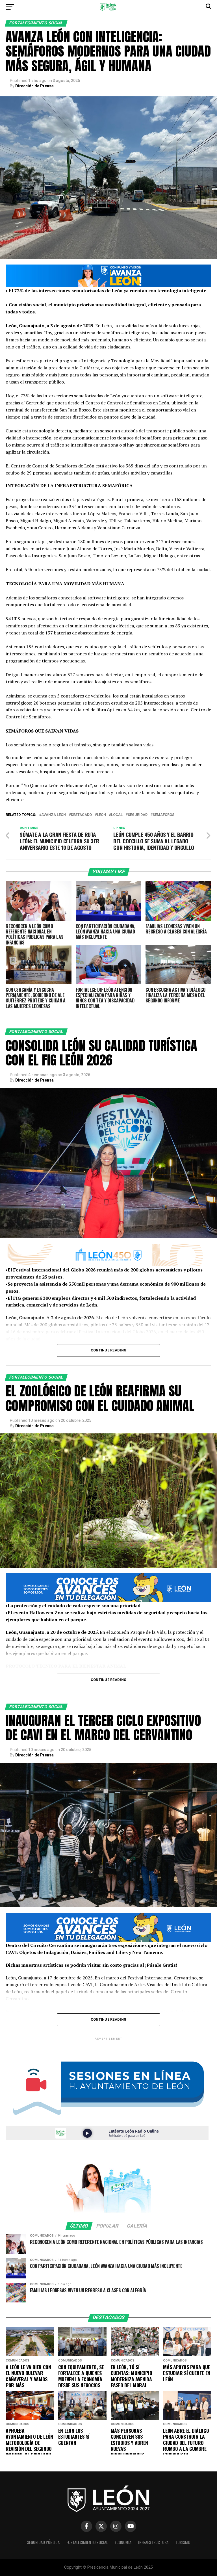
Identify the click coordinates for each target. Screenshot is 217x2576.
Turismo (183, 2542)
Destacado (81, 815)
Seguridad (138, 815)
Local (117, 815)
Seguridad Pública (43, 2542)
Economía (123, 2542)
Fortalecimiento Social (87, 2542)
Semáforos (163, 815)
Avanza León (54, 815)
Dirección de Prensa (34, 86)
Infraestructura (153, 2542)
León (101, 815)
